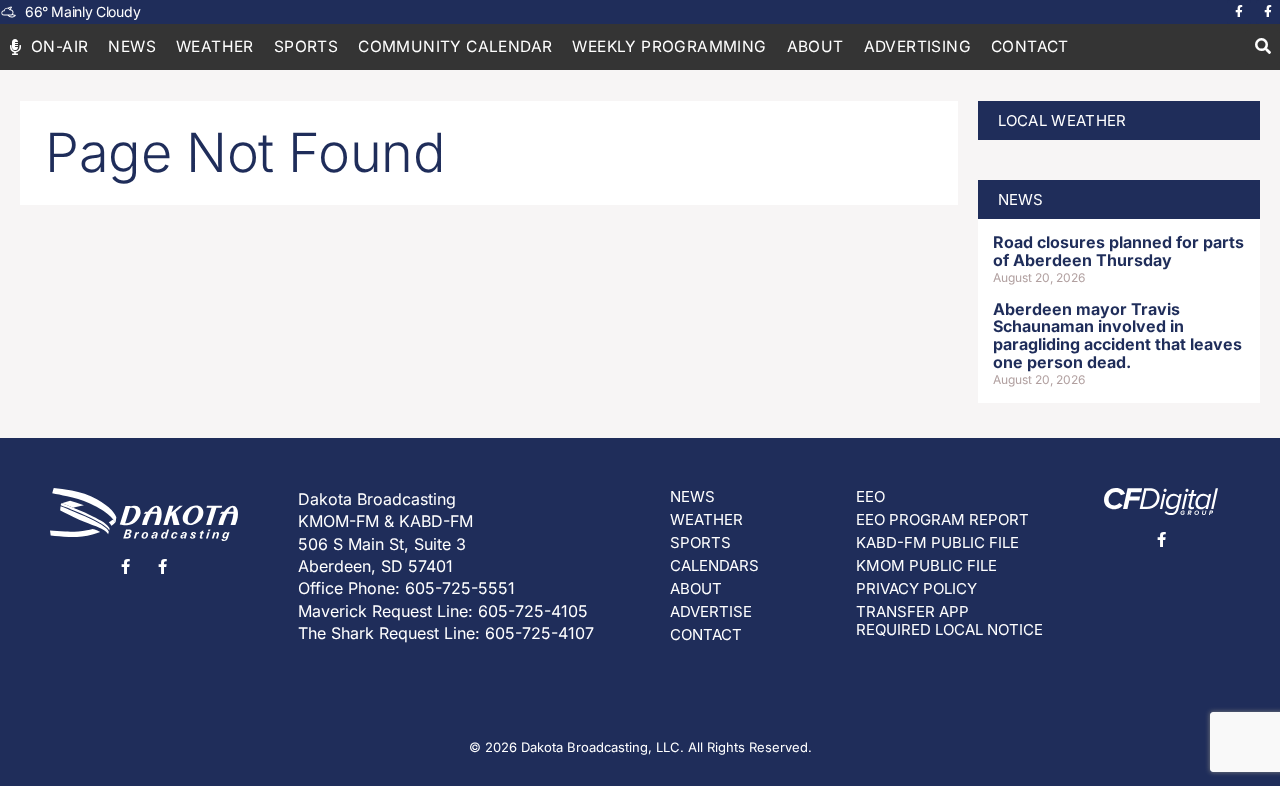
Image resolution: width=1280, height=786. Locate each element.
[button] (1262, 47)
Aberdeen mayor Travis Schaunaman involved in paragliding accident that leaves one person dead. (1117, 335)
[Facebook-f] (1239, 12)
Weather (215, 46)
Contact (1030, 46)
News (132, 46)
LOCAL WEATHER (1062, 120)
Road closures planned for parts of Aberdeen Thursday (1118, 251)
